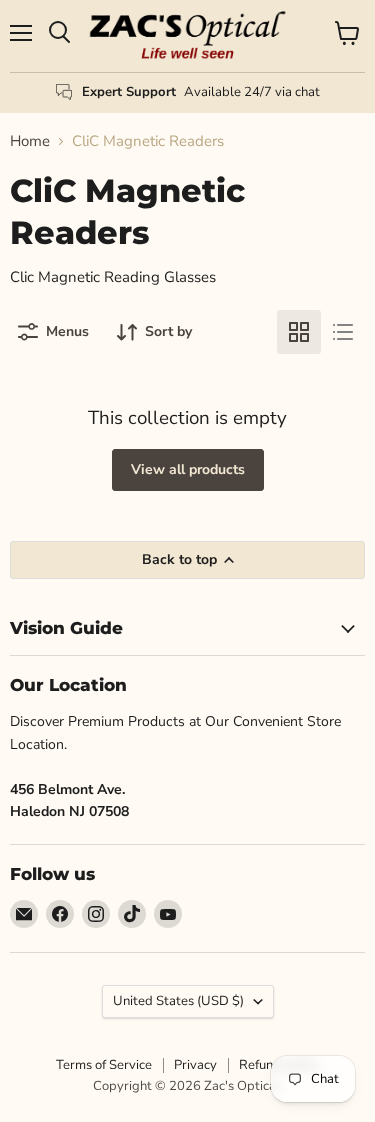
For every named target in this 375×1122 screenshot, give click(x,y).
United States (178, 1001)
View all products (188, 469)
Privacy (195, 1065)
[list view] (343, 332)
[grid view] (299, 332)
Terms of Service (104, 1065)
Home (30, 141)
